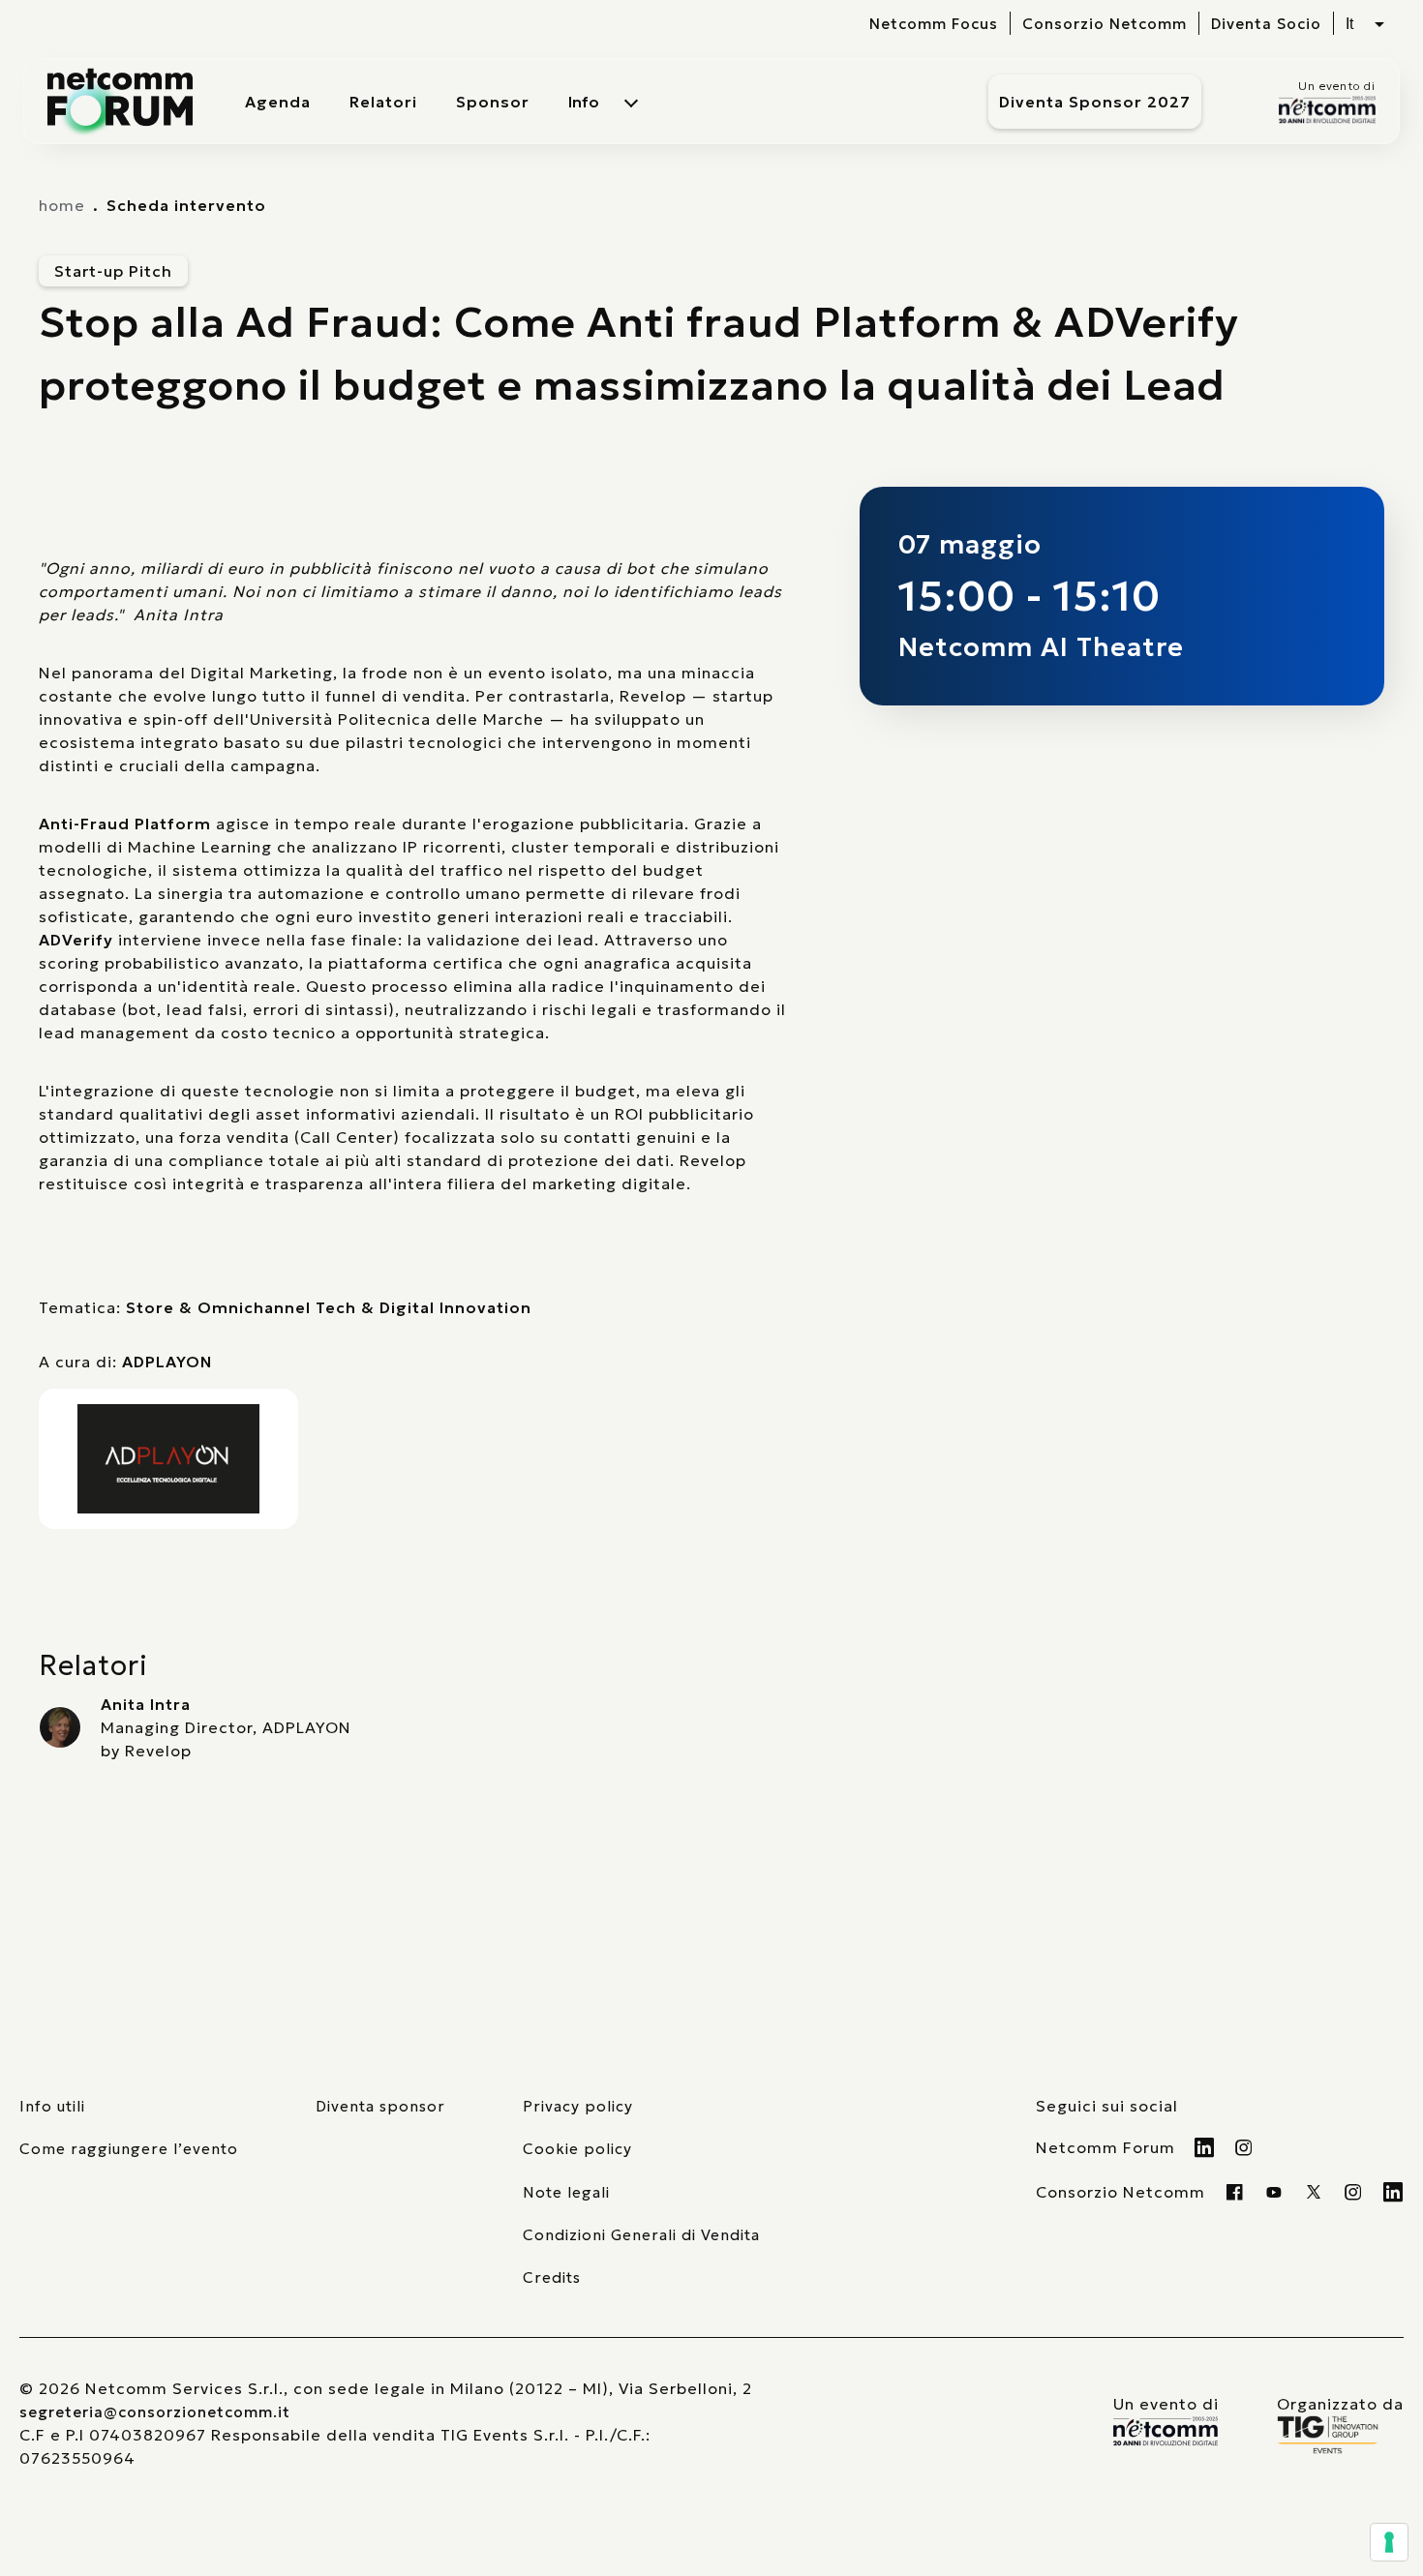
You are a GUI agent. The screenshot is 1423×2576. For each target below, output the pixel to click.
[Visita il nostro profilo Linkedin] (1205, 2147)
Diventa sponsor (380, 2106)
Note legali (566, 2192)
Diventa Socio (1266, 24)
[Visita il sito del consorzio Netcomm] (1166, 2431)
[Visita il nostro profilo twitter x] (1314, 2192)
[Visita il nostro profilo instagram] (1354, 2192)
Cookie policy (577, 2149)
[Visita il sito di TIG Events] (1340, 2435)
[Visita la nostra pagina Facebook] (1235, 2192)
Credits (552, 2277)
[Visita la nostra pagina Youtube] (1274, 2192)
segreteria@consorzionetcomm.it (155, 2412)
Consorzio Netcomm (1105, 24)
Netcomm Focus (934, 24)
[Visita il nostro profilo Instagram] (1244, 2147)
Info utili (52, 2106)
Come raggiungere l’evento (129, 2149)
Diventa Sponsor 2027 (1095, 102)
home (62, 205)
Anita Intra (146, 1704)
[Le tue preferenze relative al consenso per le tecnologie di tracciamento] (1389, 2542)
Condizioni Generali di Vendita (641, 2235)
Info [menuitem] (584, 102)
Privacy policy (578, 2106)
